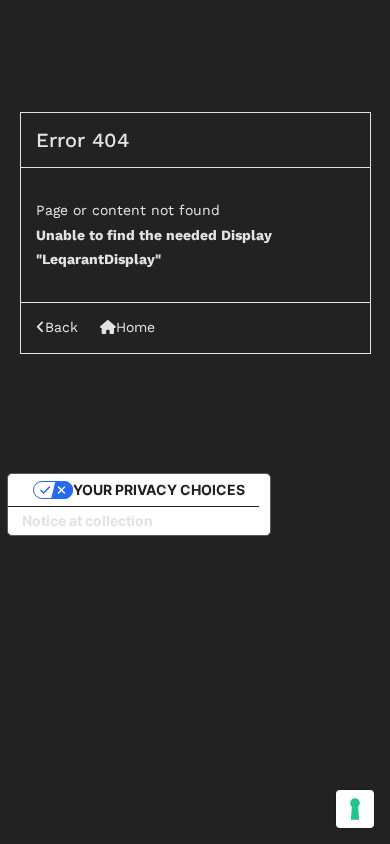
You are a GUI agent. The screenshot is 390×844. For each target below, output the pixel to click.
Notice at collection (87, 520)
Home (135, 327)
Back (61, 327)
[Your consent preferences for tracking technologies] (355, 809)
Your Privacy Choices (159, 489)
